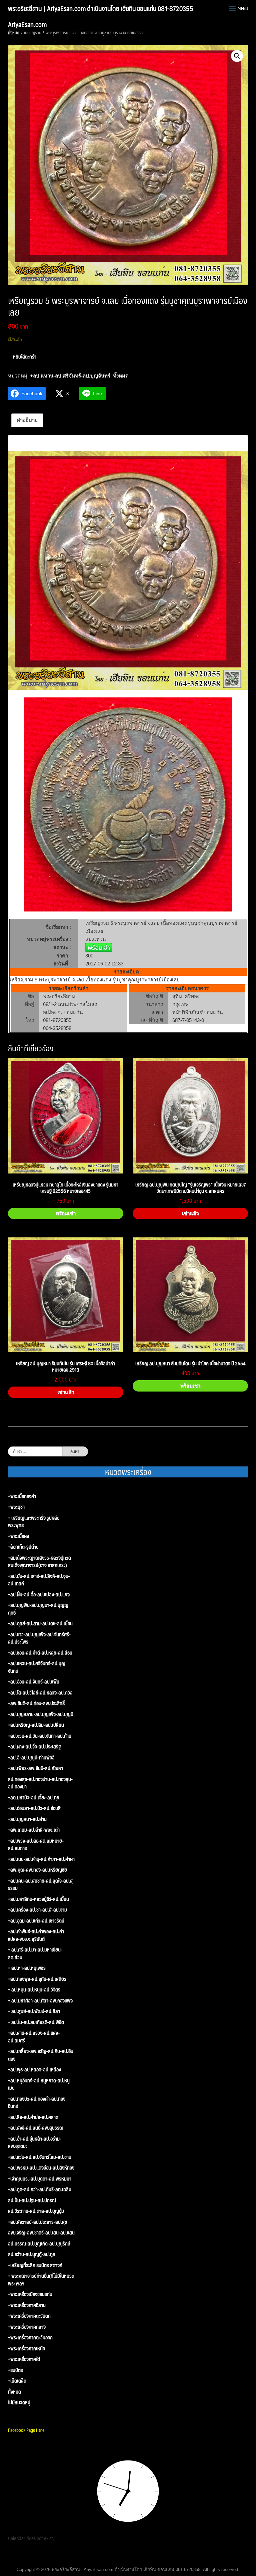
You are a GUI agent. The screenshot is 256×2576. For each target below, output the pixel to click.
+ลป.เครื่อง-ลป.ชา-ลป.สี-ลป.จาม (37, 1910)
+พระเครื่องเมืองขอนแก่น (30, 2294)
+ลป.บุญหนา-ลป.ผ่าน (27, 1819)
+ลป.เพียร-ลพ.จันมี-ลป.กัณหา (35, 1768)
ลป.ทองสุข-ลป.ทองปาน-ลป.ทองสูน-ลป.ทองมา (40, 1783)
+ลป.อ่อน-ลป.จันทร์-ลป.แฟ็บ (34, 1682)
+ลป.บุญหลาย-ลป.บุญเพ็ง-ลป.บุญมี (41, 1714)
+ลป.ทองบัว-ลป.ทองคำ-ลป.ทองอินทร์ (37, 2102)
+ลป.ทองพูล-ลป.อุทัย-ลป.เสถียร (37, 1979)
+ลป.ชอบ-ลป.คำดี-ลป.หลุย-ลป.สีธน (40, 1653)
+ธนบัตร (15, 2370)
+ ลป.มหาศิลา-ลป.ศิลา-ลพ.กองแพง (40, 2001)
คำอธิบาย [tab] (27, 420)
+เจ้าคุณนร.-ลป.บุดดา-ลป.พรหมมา (40, 2179)
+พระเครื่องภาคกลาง (27, 2327)
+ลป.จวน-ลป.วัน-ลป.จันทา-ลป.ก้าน (40, 1736)
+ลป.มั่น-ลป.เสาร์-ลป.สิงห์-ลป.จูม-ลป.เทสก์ (39, 1580)
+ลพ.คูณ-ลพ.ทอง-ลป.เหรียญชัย (37, 1870)
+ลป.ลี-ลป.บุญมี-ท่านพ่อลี (31, 1758)
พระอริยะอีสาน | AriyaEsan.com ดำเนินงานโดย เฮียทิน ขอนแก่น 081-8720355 (101, 8)
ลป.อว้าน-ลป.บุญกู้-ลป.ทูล (32, 2254)
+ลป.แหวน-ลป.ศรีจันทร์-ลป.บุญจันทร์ (70, 376)
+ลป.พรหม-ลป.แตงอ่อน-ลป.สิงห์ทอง (41, 2168)
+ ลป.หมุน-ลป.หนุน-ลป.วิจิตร (34, 1990)
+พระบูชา (16, 1507)
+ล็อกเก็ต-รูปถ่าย (23, 1547)
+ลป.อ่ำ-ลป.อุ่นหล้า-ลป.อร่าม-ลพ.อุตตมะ (35, 2142)
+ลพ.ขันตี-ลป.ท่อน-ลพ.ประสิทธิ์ (36, 1703)
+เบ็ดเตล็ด (17, 2381)
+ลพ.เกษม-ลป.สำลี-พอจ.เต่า (34, 1830)
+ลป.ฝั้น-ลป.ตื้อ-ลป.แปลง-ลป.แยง (39, 1594)
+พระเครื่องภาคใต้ (24, 2359)
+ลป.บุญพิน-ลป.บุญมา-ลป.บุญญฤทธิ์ (38, 1609)
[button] (237, 56)
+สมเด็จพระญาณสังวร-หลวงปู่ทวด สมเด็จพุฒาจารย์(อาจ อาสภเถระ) (39, 1561)
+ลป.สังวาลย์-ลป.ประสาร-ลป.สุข (37, 2222)
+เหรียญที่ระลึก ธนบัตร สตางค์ (35, 2265)
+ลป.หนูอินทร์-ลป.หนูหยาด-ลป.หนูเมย (39, 2084)
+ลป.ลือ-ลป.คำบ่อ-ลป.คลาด (33, 2117)
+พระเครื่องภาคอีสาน (27, 2305)
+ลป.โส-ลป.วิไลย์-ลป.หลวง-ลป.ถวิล (40, 1693)
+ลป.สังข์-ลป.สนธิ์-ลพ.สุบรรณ (36, 2128)
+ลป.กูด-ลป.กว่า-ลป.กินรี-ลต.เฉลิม (40, 2189)
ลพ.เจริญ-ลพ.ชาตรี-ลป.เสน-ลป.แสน (41, 2233)
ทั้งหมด (14, 33)
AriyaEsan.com (27, 24)
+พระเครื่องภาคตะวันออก (30, 2337)
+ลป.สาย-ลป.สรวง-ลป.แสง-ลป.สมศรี (34, 2037)
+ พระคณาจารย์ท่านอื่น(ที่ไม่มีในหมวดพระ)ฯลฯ (41, 2280)
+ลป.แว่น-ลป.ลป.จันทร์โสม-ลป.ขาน (40, 2157)
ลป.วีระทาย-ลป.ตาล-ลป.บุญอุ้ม (36, 2211)
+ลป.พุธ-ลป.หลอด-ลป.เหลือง (34, 2069)
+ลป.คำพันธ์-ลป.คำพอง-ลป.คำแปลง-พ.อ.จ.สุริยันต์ (36, 1935)
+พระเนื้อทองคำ (22, 1496)
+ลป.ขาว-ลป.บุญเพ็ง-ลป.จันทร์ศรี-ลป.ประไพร (39, 1638)
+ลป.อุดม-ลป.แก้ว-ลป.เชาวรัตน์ (36, 1921)
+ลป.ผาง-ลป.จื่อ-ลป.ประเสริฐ (34, 1747)
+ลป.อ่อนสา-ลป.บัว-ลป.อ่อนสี (34, 1808)
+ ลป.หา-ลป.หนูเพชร (27, 1968)
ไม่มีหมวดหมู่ (19, 2402)
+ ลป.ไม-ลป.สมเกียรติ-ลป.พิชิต (36, 2022)
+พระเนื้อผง (18, 1536)
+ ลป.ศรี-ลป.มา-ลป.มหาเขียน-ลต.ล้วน (35, 1953)
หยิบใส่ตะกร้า (25, 356)
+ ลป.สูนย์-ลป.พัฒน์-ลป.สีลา (34, 2011)
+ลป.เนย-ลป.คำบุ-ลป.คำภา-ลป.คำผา (41, 1859)
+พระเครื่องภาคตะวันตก (29, 2316)
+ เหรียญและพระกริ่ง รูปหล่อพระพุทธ (34, 1522)
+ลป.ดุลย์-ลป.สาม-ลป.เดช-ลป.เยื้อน (40, 1623)
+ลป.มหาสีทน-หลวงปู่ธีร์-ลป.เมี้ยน (38, 1899)
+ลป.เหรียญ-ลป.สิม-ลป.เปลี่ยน (36, 1725)
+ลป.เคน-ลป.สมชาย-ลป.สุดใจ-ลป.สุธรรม (40, 1884)
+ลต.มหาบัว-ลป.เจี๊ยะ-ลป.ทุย (34, 1798)
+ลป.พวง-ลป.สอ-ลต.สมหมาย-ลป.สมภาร (36, 1844)
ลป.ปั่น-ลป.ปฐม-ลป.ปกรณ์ (32, 2200)
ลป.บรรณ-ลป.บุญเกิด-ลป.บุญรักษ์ (39, 2244)
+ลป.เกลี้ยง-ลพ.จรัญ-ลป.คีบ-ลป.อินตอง (41, 2055)
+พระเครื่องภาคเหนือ (26, 2348)
